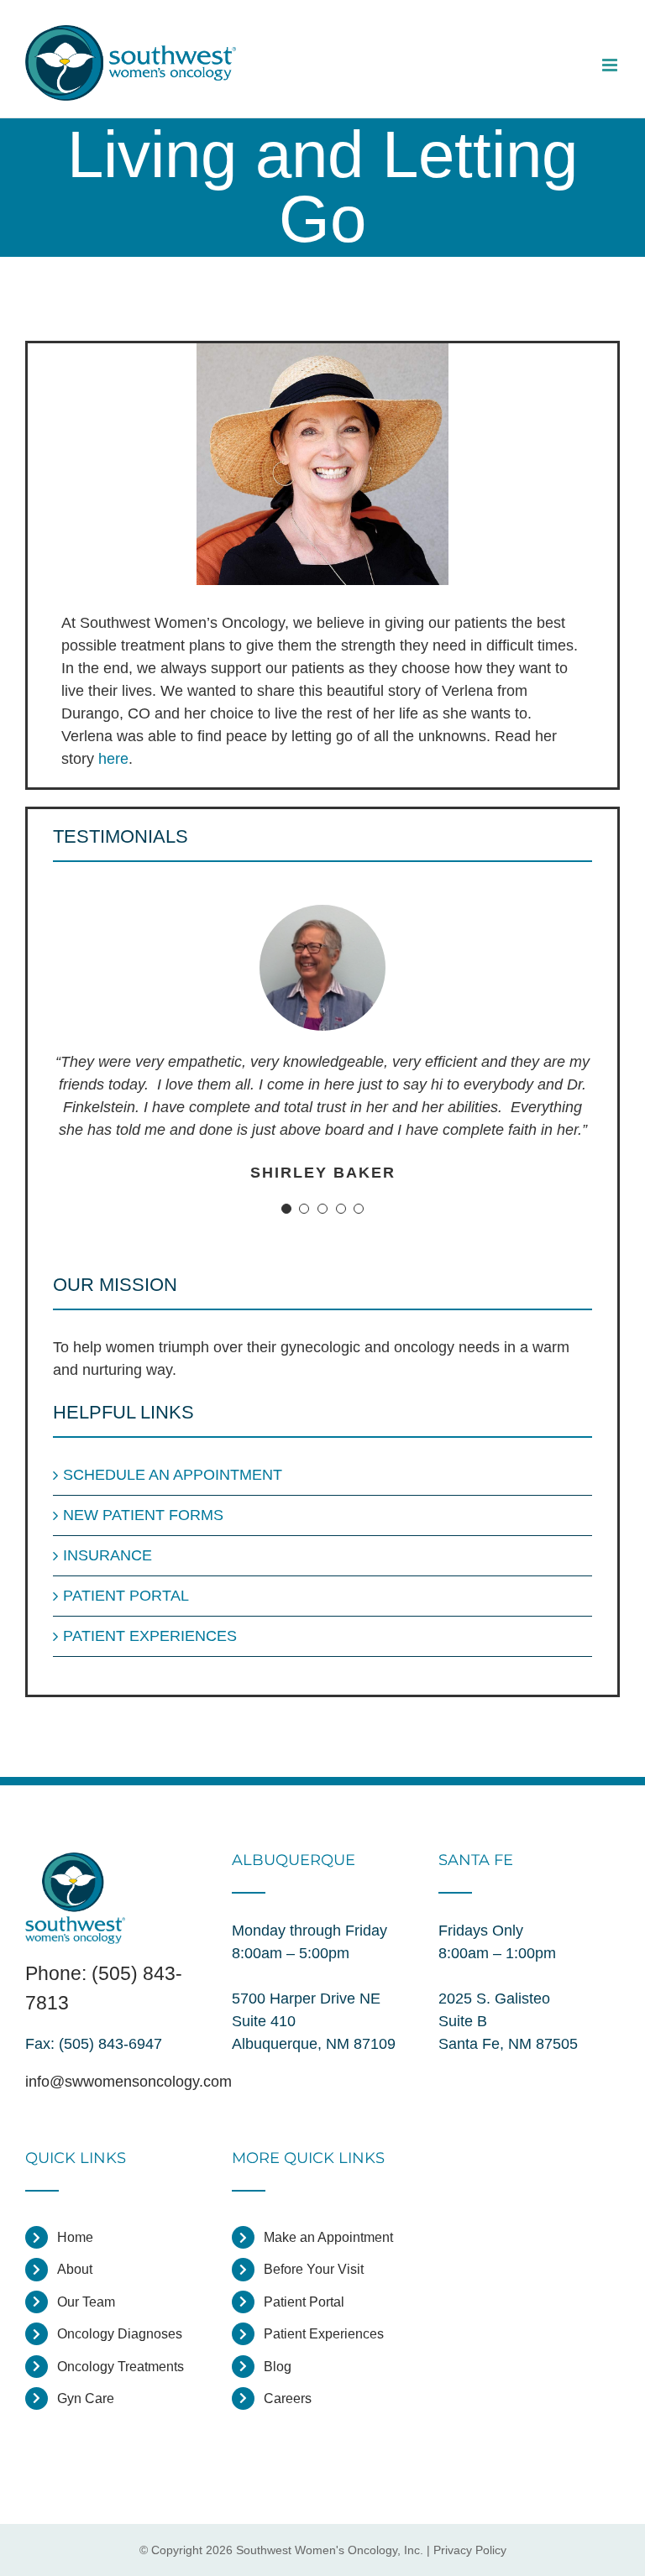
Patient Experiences (324, 2334)
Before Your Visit (314, 2269)
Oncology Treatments (121, 2367)
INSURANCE (107, 1555)
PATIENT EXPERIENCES (150, 1636)
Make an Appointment (328, 2237)
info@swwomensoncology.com (128, 2082)
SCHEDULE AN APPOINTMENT (173, 1475)
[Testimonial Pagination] (286, 1209)
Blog (278, 2367)
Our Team (86, 2302)
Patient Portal (304, 2302)
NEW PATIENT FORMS (143, 1515)
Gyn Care (86, 2398)
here (113, 759)
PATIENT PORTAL (126, 1596)
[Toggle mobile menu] (611, 65)
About (75, 2269)
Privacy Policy (470, 2550)
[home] (75, 1863)
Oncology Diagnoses (120, 2334)
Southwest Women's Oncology (317, 2550)
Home (75, 2237)
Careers (288, 2398)
